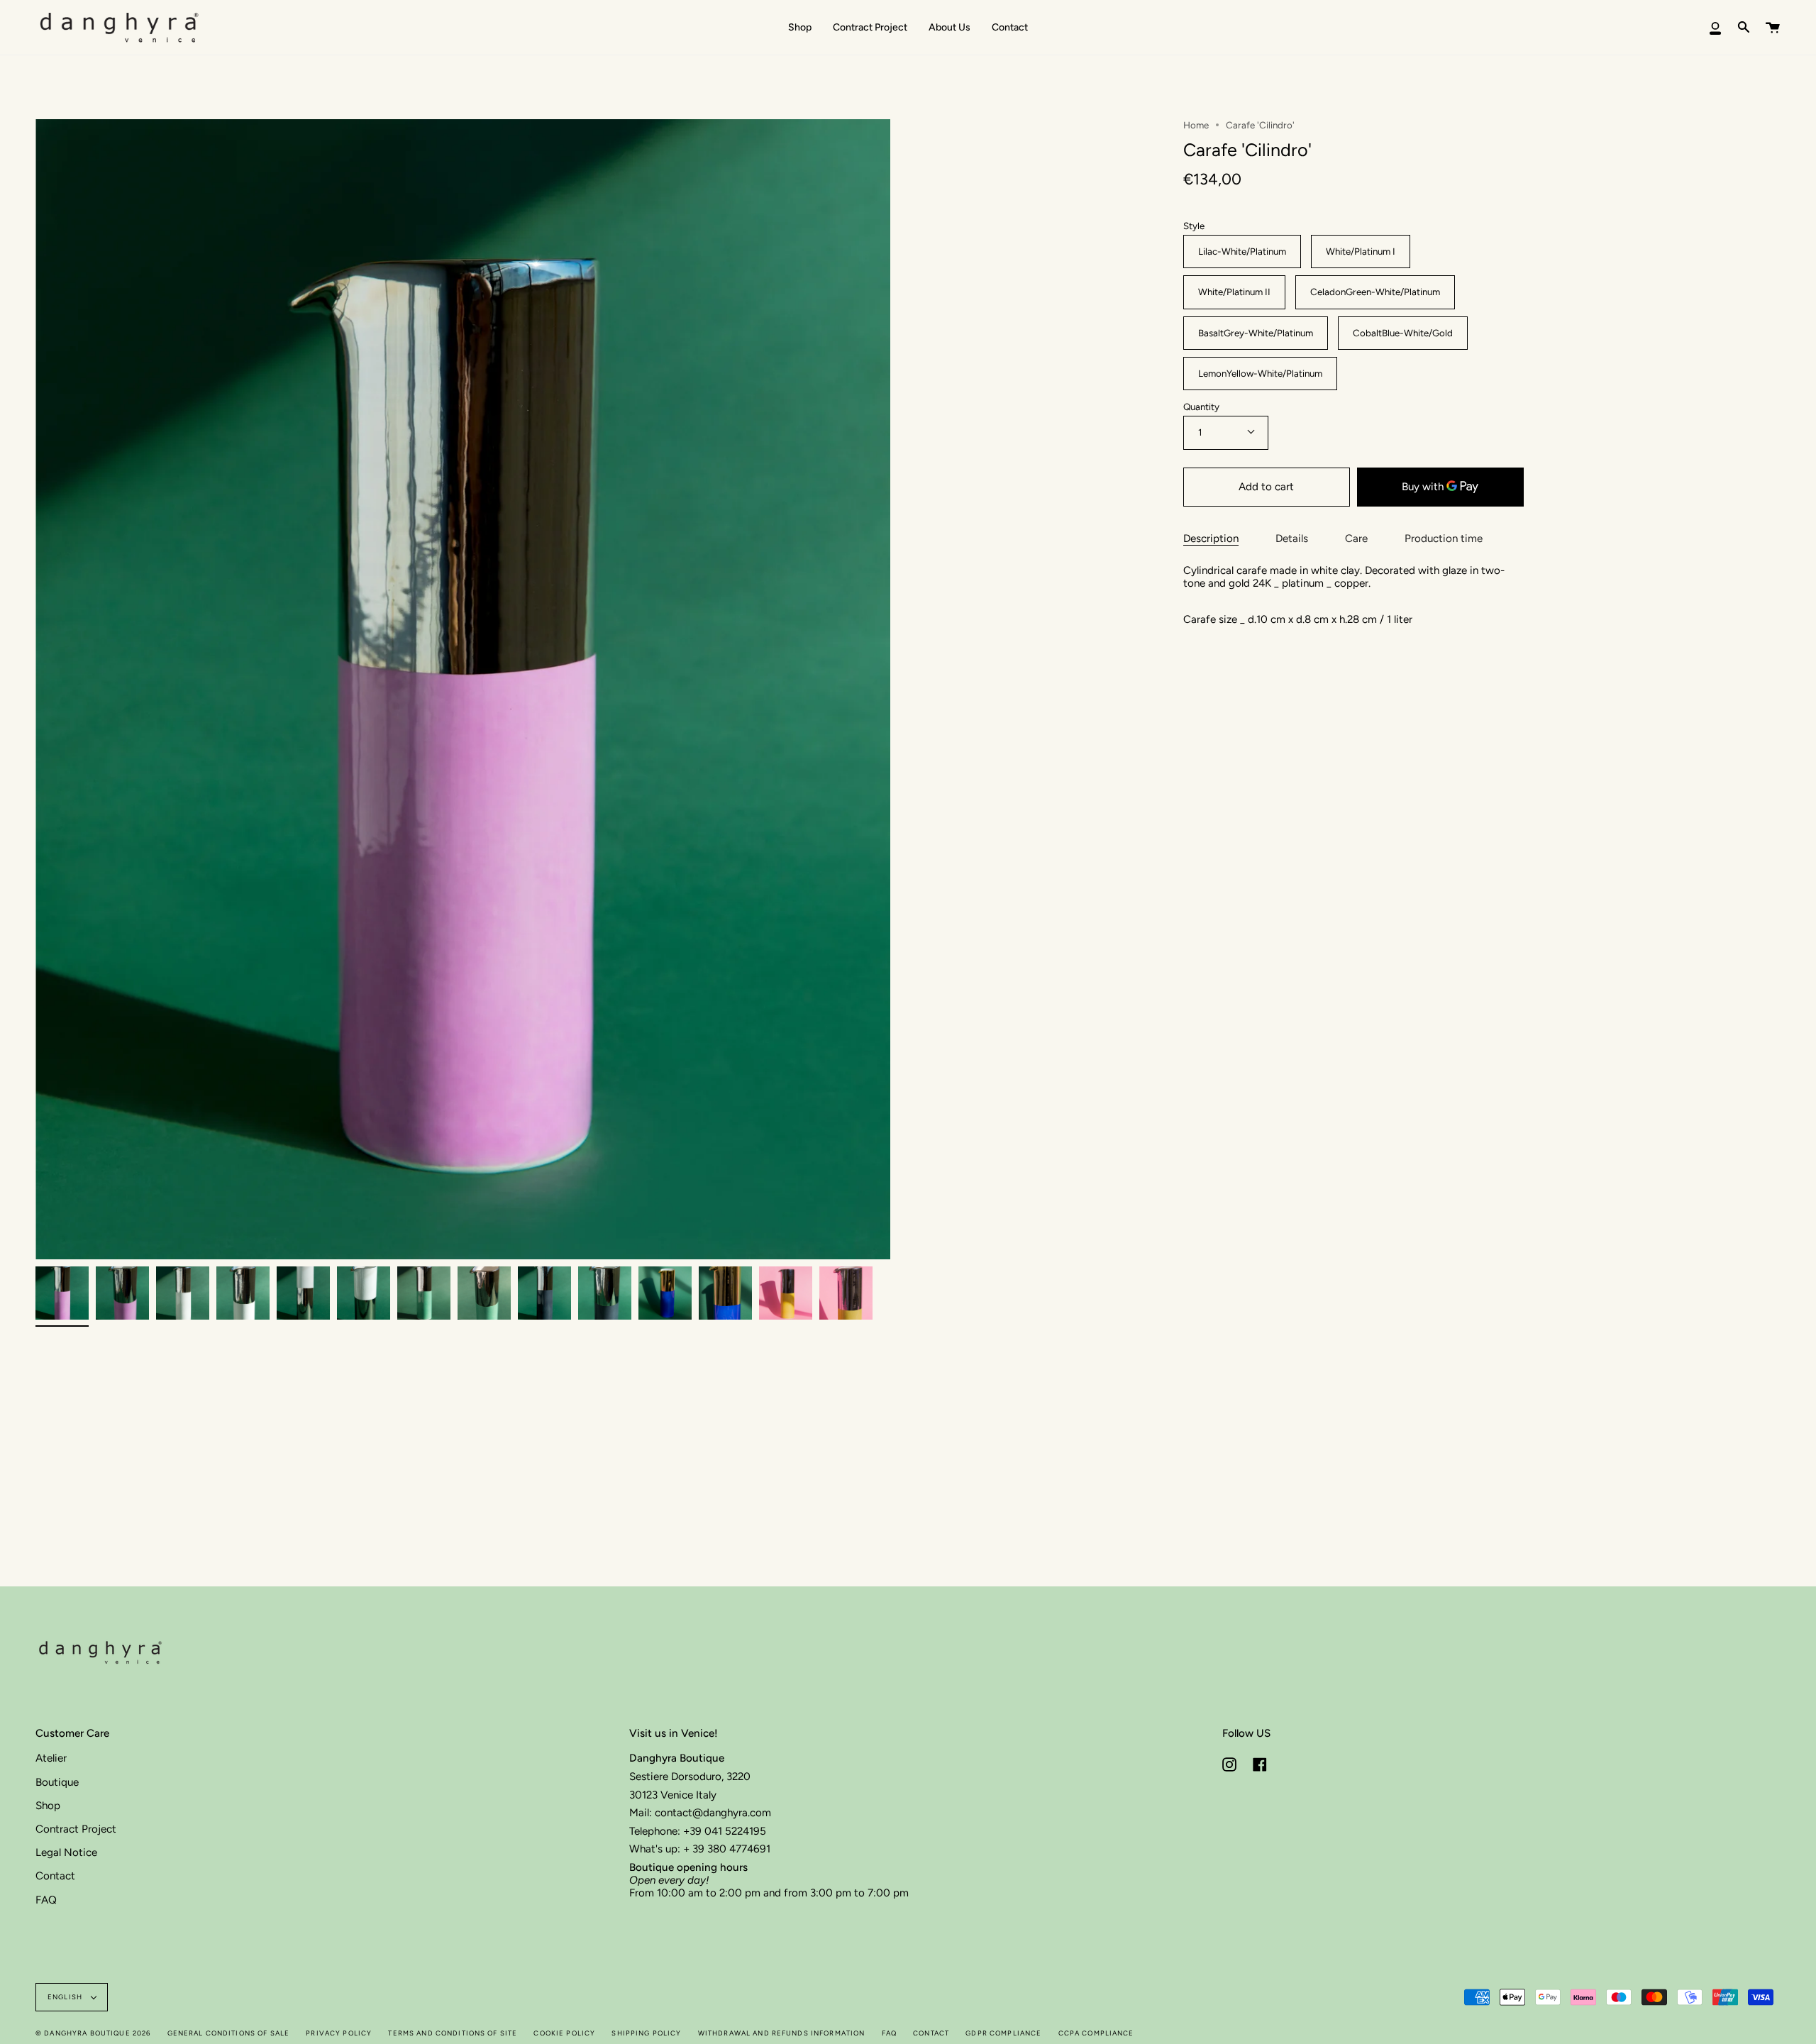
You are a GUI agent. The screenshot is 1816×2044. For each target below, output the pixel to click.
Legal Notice (66, 1852)
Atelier (51, 1758)
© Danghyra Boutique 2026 (93, 2033)
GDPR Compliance (1003, 2033)
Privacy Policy (339, 2033)
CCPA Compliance (1096, 2033)
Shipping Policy (646, 2033)
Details (1292, 539)
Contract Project (76, 1829)
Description (1211, 539)
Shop (48, 1806)
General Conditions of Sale (229, 2033)
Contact (55, 1876)
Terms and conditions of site (453, 2033)
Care (1356, 539)
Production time (1444, 539)
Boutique (57, 1782)
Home (1196, 125)
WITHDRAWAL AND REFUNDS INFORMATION (782, 2033)
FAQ (46, 1900)
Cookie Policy (564, 2033)
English (66, 1997)
